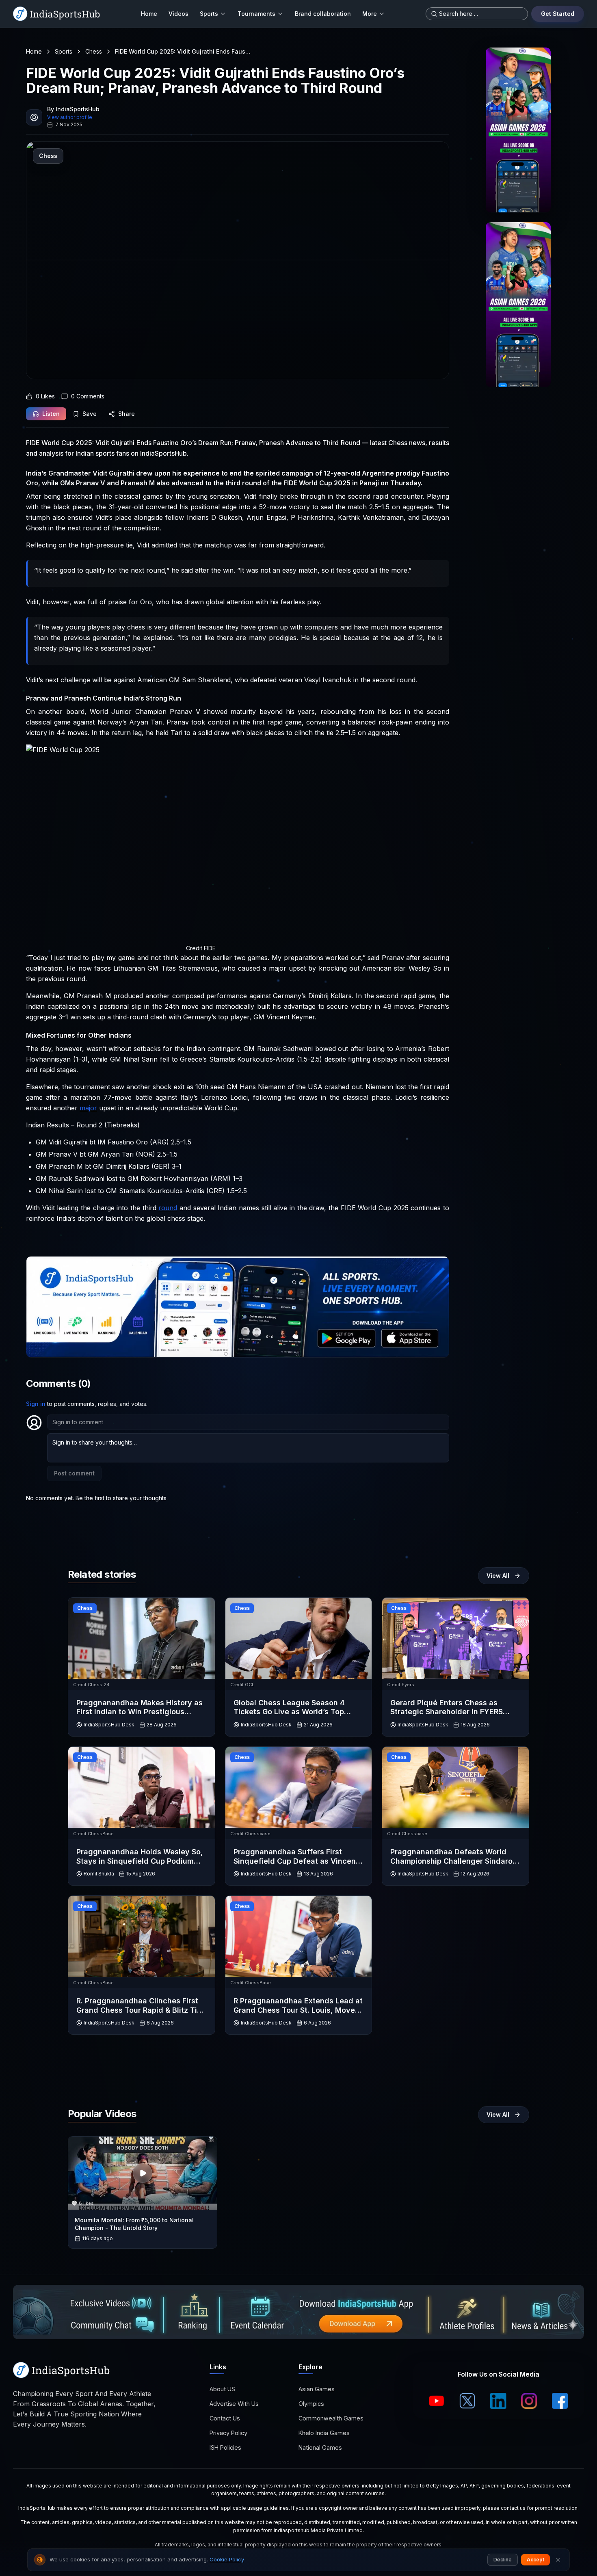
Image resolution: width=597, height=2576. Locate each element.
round (168, 1208)
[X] (467, 2401)
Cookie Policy (227, 2559)
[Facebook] (560, 2401)
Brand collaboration (323, 14)
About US (222, 2389)
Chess (94, 51)
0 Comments (88, 396)
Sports (209, 14)
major (88, 1108)
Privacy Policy (228, 2433)
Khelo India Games (324, 2433)
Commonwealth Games (331, 2418)
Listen (51, 414)
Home (149, 14)
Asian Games (317, 2389)
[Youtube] (437, 2401)
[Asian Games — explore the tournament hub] (518, 130)
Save (90, 414)
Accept (535, 2560)
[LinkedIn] (498, 2401)
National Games (320, 2447)
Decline (503, 2560)
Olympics (311, 2404)
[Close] (558, 2560)
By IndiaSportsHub (73, 109)
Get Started (558, 14)
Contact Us (225, 2418)
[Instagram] (529, 2401)
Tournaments (256, 14)
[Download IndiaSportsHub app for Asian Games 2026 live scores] (518, 305)
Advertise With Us (234, 2404)
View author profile (70, 117)
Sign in (36, 1404)
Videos (178, 14)
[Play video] (143, 2173)
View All (498, 1576)
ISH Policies (225, 2447)
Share (127, 414)
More (370, 14)
